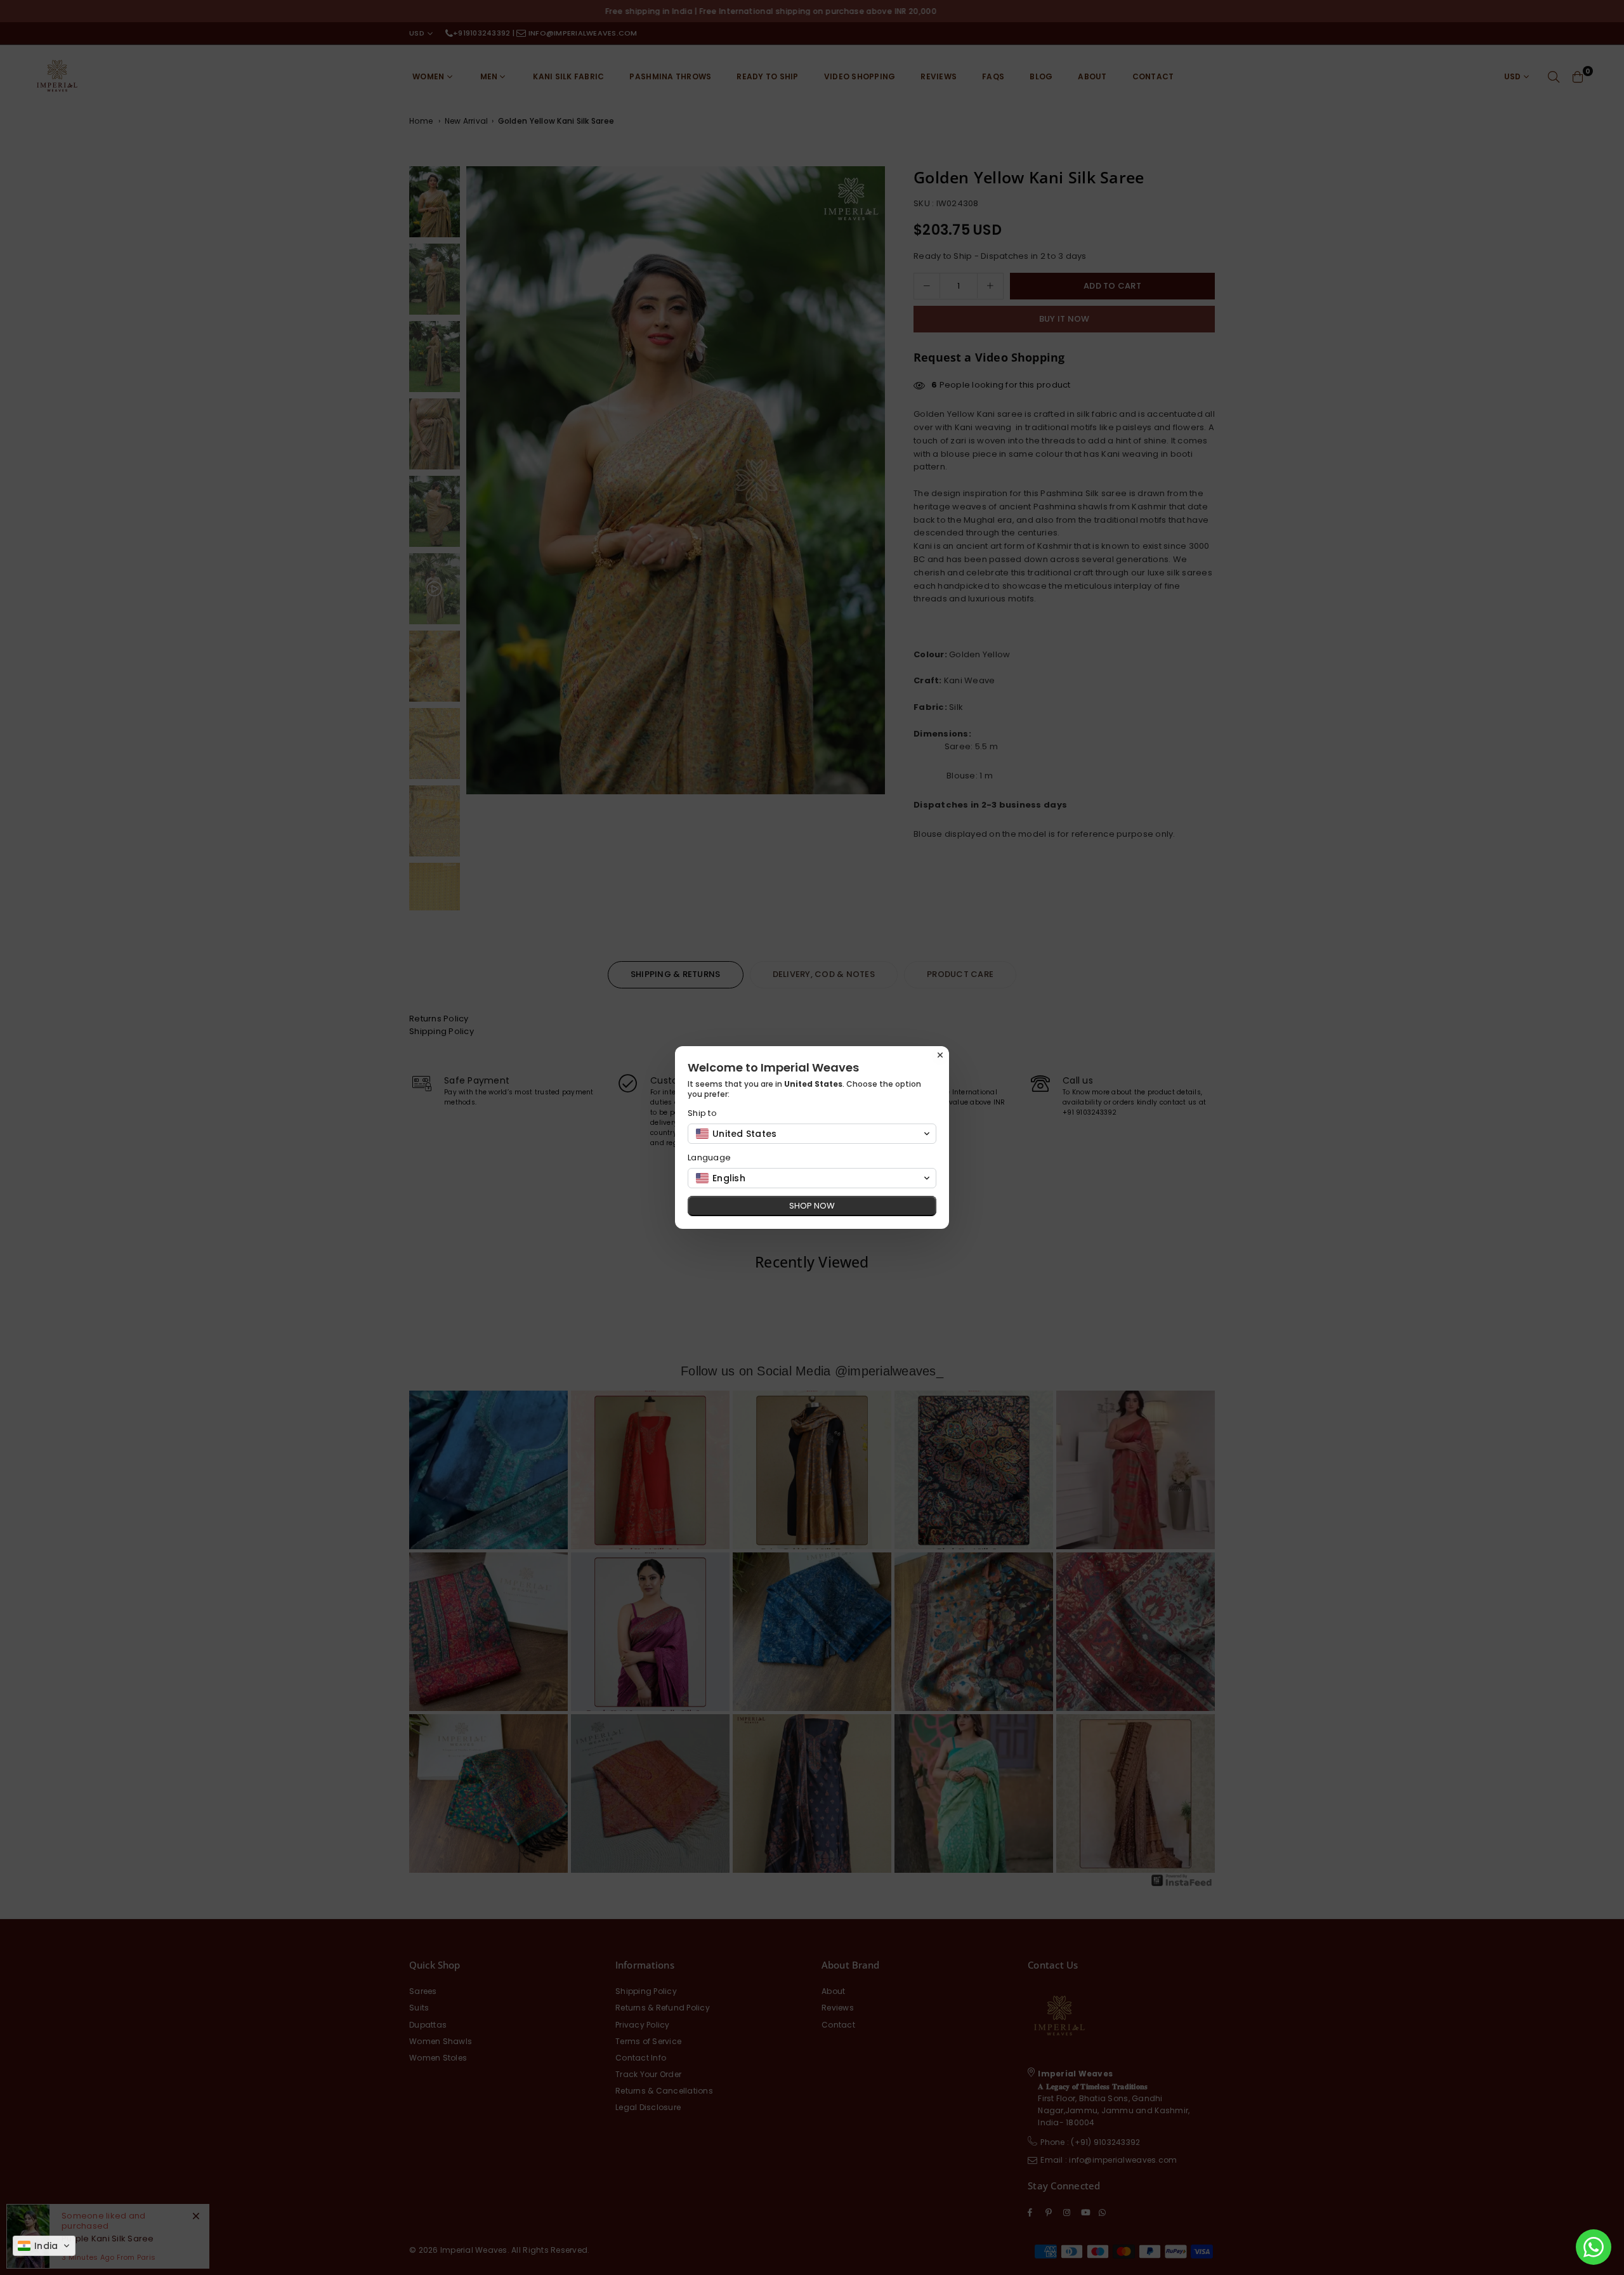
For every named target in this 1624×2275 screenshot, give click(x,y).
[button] (44, 2246)
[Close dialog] (940, 1055)
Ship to (702, 1113)
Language (709, 1157)
